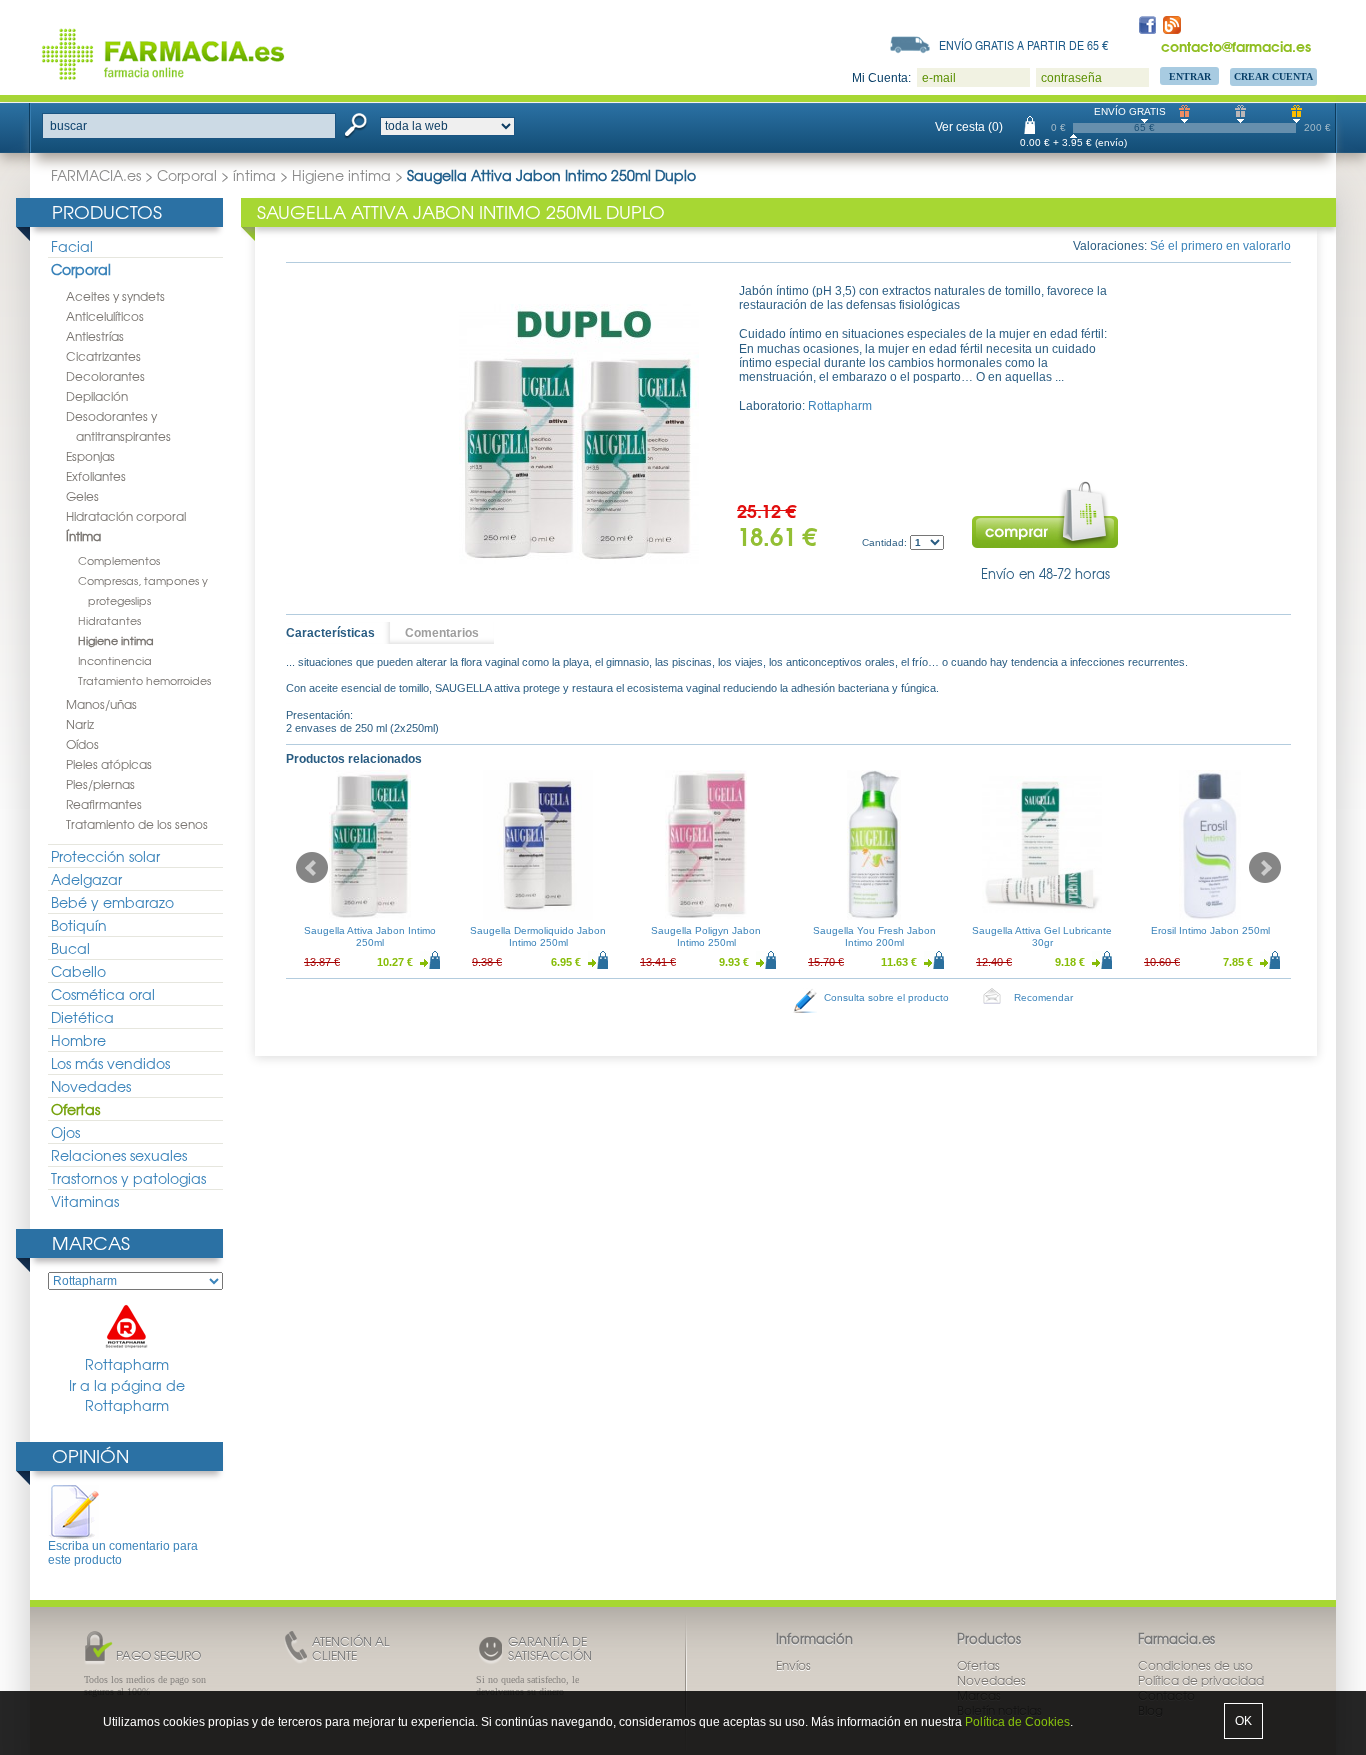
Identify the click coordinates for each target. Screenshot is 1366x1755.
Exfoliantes (96, 476)
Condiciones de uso (1195, 1665)
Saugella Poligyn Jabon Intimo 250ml (706, 936)
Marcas (91, 1242)
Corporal (187, 175)
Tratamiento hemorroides (144, 680)
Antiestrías (95, 336)
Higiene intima (341, 175)
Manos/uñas (101, 704)
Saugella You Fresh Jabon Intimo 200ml (874, 936)
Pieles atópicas (109, 764)
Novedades (91, 1086)
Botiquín (79, 925)
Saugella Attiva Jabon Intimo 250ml (370, 936)
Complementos (119, 560)
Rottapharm (127, 1364)
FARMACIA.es (96, 175)
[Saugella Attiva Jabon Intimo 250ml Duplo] (579, 434)
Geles (82, 496)
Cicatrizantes (103, 356)
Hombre (78, 1040)
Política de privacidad (1201, 1680)
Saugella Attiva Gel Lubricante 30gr (1042, 936)
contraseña (1071, 78)
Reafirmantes (104, 804)
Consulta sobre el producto (886, 997)
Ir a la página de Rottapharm (127, 1395)
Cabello (78, 971)
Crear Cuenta (1273, 76)
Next (1265, 868)
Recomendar (1043, 997)
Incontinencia (115, 660)
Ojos (65, 1132)
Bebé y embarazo (112, 902)
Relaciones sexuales (119, 1155)
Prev (312, 868)
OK (1243, 1721)
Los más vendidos (110, 1063)
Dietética (82, 1017)
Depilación (97, 396)
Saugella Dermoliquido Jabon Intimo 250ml (538, 936)
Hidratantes (109, 620)
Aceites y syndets (115, 296)
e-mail (939, 78)
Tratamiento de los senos (137, 824)
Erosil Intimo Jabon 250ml (1210, 930)
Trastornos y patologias (128, 1178)
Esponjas (90, 456)
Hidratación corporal (126, 516)
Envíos (793, 1665)
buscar (68, 126)
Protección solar (105, 856)
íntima (254, 175)
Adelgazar (86, 879)
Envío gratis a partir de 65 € (1024, 45)
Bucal (70, 948)
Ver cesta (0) (969, 127)
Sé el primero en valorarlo (1220, 246)
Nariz (80, 724)
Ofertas (75, 1109)
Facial (72, 246)
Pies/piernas (100, 784)
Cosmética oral (103, 994)
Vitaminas (85, 1201)
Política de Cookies (1017, 1722)
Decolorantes (105, 376)
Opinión (90, 1455)
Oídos (82, 744)
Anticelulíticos (105, 316)
